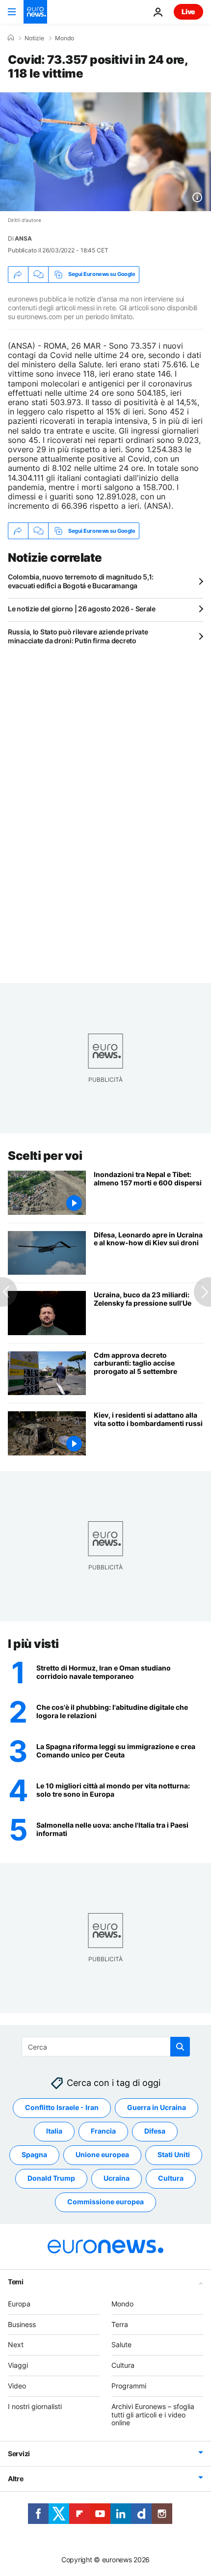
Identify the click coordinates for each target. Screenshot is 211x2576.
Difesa (155, 2131)
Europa (19, 2304)
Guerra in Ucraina (157, 2107)
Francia (103, 2131)
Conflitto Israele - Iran (62, 2107)
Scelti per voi (45, 1156)
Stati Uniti (174, 2154)
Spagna (34, 2154)
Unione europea (102, 2154)
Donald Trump (51, 2178)
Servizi (19, 2453)
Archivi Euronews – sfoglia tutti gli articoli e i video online (153, 2415)
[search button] (180, 2047)
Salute (121, 2344)
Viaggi (18, 2365)
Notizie (34, 38)
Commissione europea (105, 2202)
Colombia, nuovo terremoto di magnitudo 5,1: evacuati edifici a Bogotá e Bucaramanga (81, 581)
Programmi (129, 2386)
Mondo (65, 38)
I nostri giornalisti (35, 2406)
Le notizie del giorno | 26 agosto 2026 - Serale (82, 609)
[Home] (11, 38)
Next (16, 2344)
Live (188, 12)
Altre (16, 2479)
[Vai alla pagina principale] (35, 12)
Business (22, 2324)
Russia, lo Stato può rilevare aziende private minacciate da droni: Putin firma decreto (78, 636)
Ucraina (117, 2178)
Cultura (171, 2178)
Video (17, 2386)
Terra (120, 2324)
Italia (54, 2131)
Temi (16, 2282)
